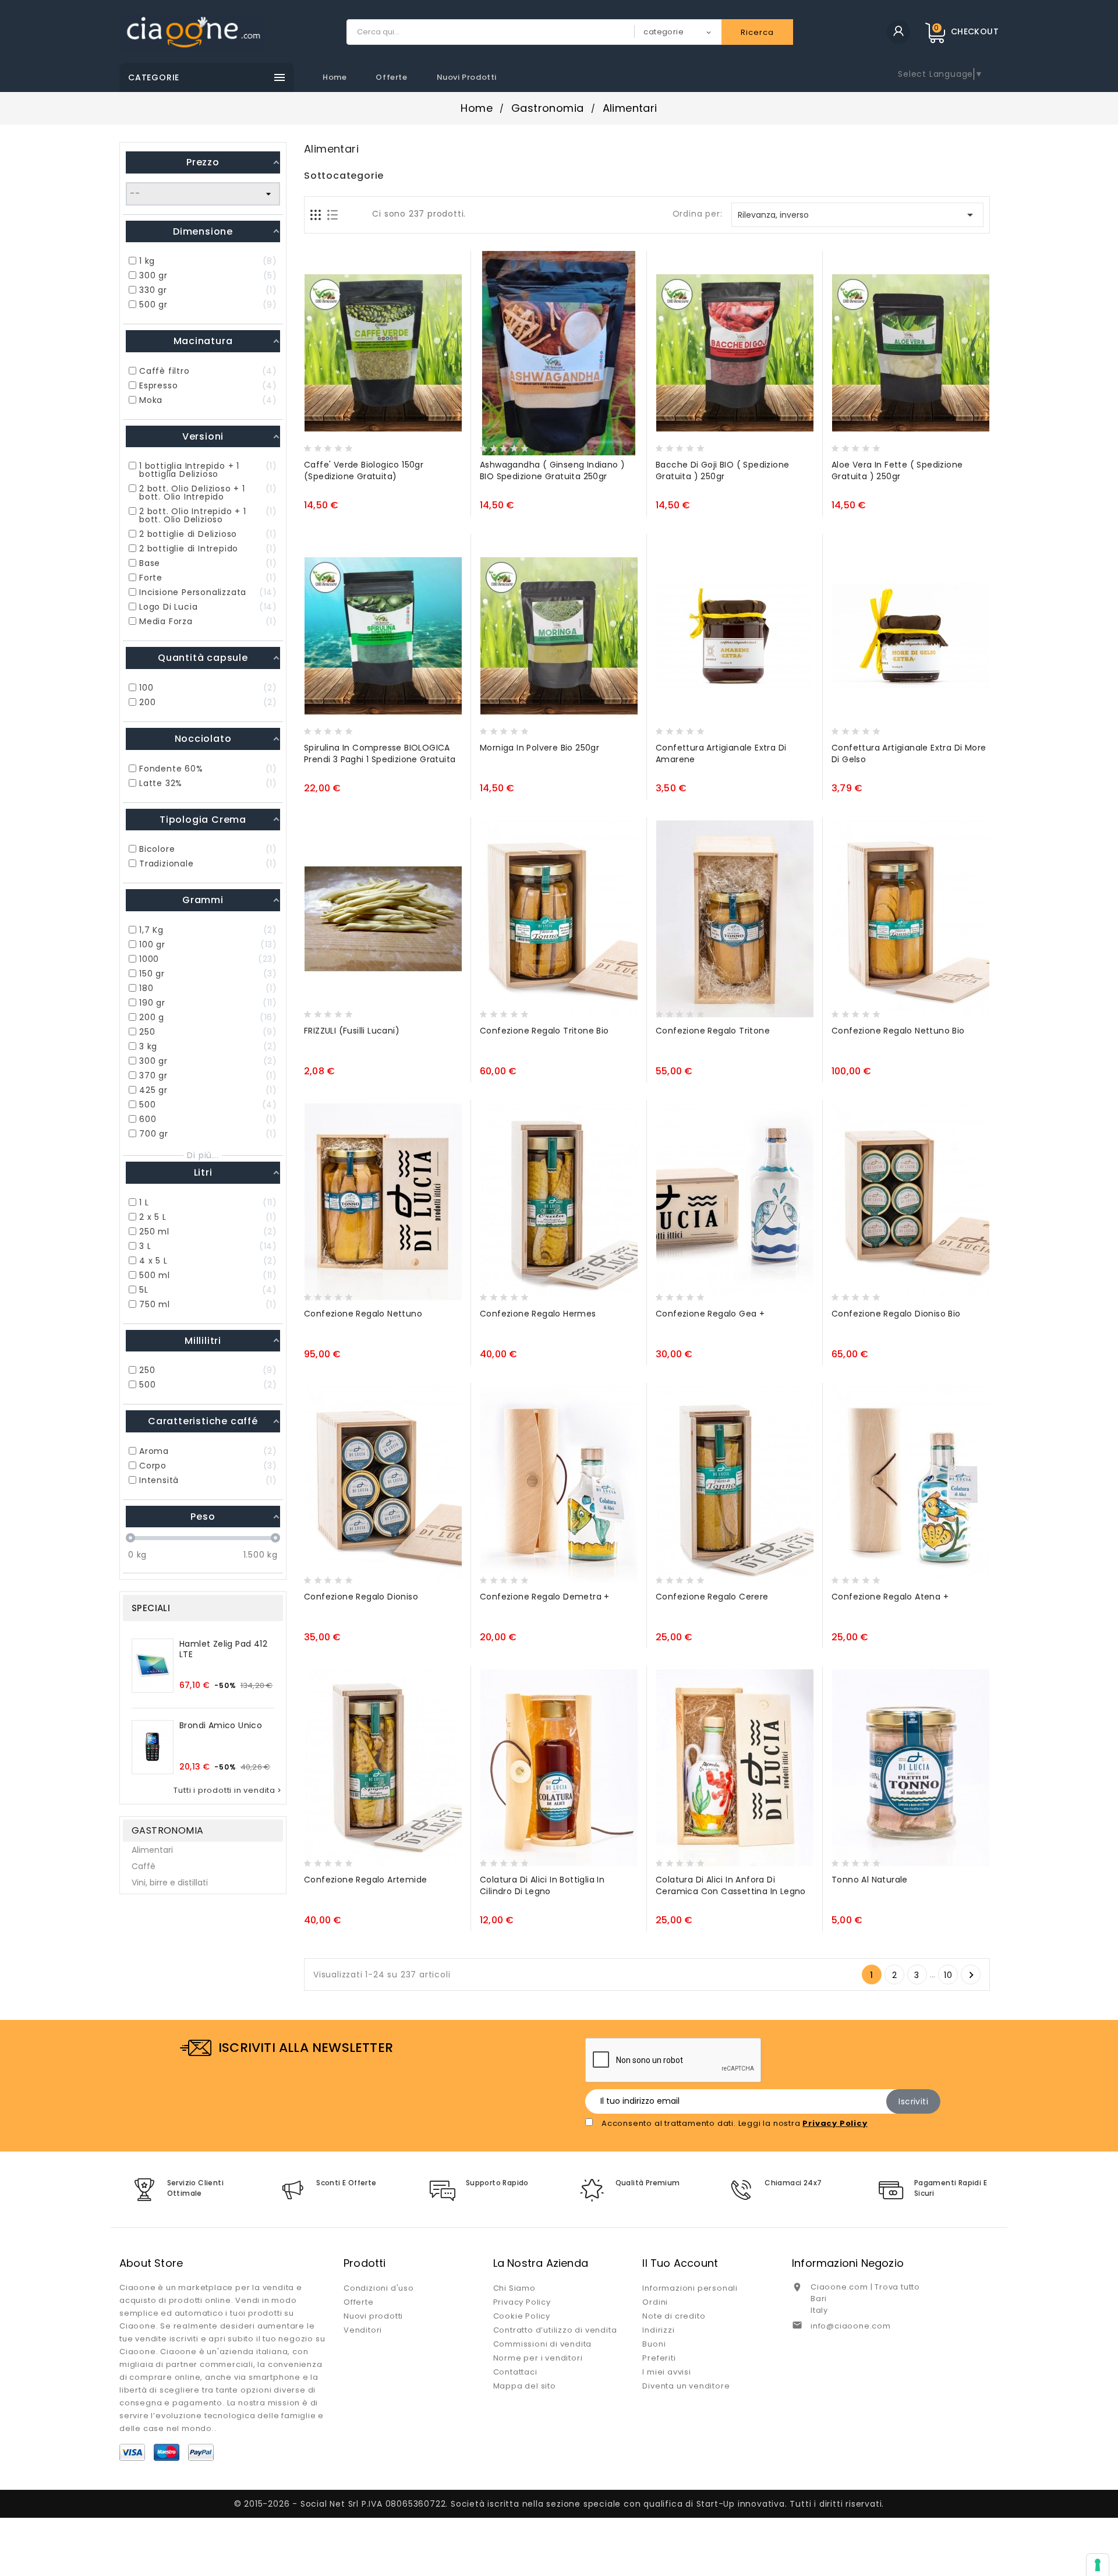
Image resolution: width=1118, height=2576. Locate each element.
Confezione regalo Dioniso (361, 1597)
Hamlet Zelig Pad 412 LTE (223, 1649)
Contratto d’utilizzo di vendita (555, 2330)
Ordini (655, 2302)
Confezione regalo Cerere (712, 1597)
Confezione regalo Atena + (890, 1597)
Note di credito (674, 2316)
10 (948, 1975)
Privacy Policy (522, 2302)
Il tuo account (680, 2263)
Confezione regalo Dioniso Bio (896, 1314)
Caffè (144, 1866)
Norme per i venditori (538, 2358)
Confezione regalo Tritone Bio (544, 1031)
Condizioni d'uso (379, 2288)
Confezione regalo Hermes (538, 1314)
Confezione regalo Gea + (710, 1314)
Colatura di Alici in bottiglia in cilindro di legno (542, 1885)
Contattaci (515, 2372)
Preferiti (659, 2358)
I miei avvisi (666, 2372)
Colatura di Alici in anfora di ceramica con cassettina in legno (731, 1885)
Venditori (363, 2330)
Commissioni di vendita (543, 2344)
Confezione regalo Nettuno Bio (898, 1031)
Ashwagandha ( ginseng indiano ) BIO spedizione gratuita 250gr (552, 470)
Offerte (391, 77)
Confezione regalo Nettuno (363, 1314)
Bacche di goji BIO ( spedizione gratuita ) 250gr (722, 470)
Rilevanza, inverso (858, 215)
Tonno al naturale (870, 1880)
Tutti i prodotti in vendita (228, 1791)
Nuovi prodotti (467, 77)
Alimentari (152, 1850)
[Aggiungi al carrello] (316, 445)
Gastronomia (167, 1830)
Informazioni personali (690, 2288)
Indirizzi (658, 2330)
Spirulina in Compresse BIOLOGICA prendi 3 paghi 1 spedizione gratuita (380, 753)
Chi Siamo (514, 2288)
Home (335, 77)
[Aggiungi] (338, 445)
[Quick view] (360, 445)
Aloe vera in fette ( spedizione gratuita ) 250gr (897, 470)
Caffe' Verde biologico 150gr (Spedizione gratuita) (364, 470)
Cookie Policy (522, 2316)
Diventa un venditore (686, 2386)
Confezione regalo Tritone (713, 1031)
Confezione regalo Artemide (365, 1880)
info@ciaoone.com (851, 2326)
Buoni (654, 2344)
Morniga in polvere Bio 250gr (539, 748)
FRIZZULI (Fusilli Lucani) (352, 1031)
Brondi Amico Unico (221, 1725)
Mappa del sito (525, 2386)
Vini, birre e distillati (170, 1883)
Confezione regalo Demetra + (545, 1597)
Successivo (971, 1975)
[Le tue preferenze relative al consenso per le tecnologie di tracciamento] (1098, 2565)
